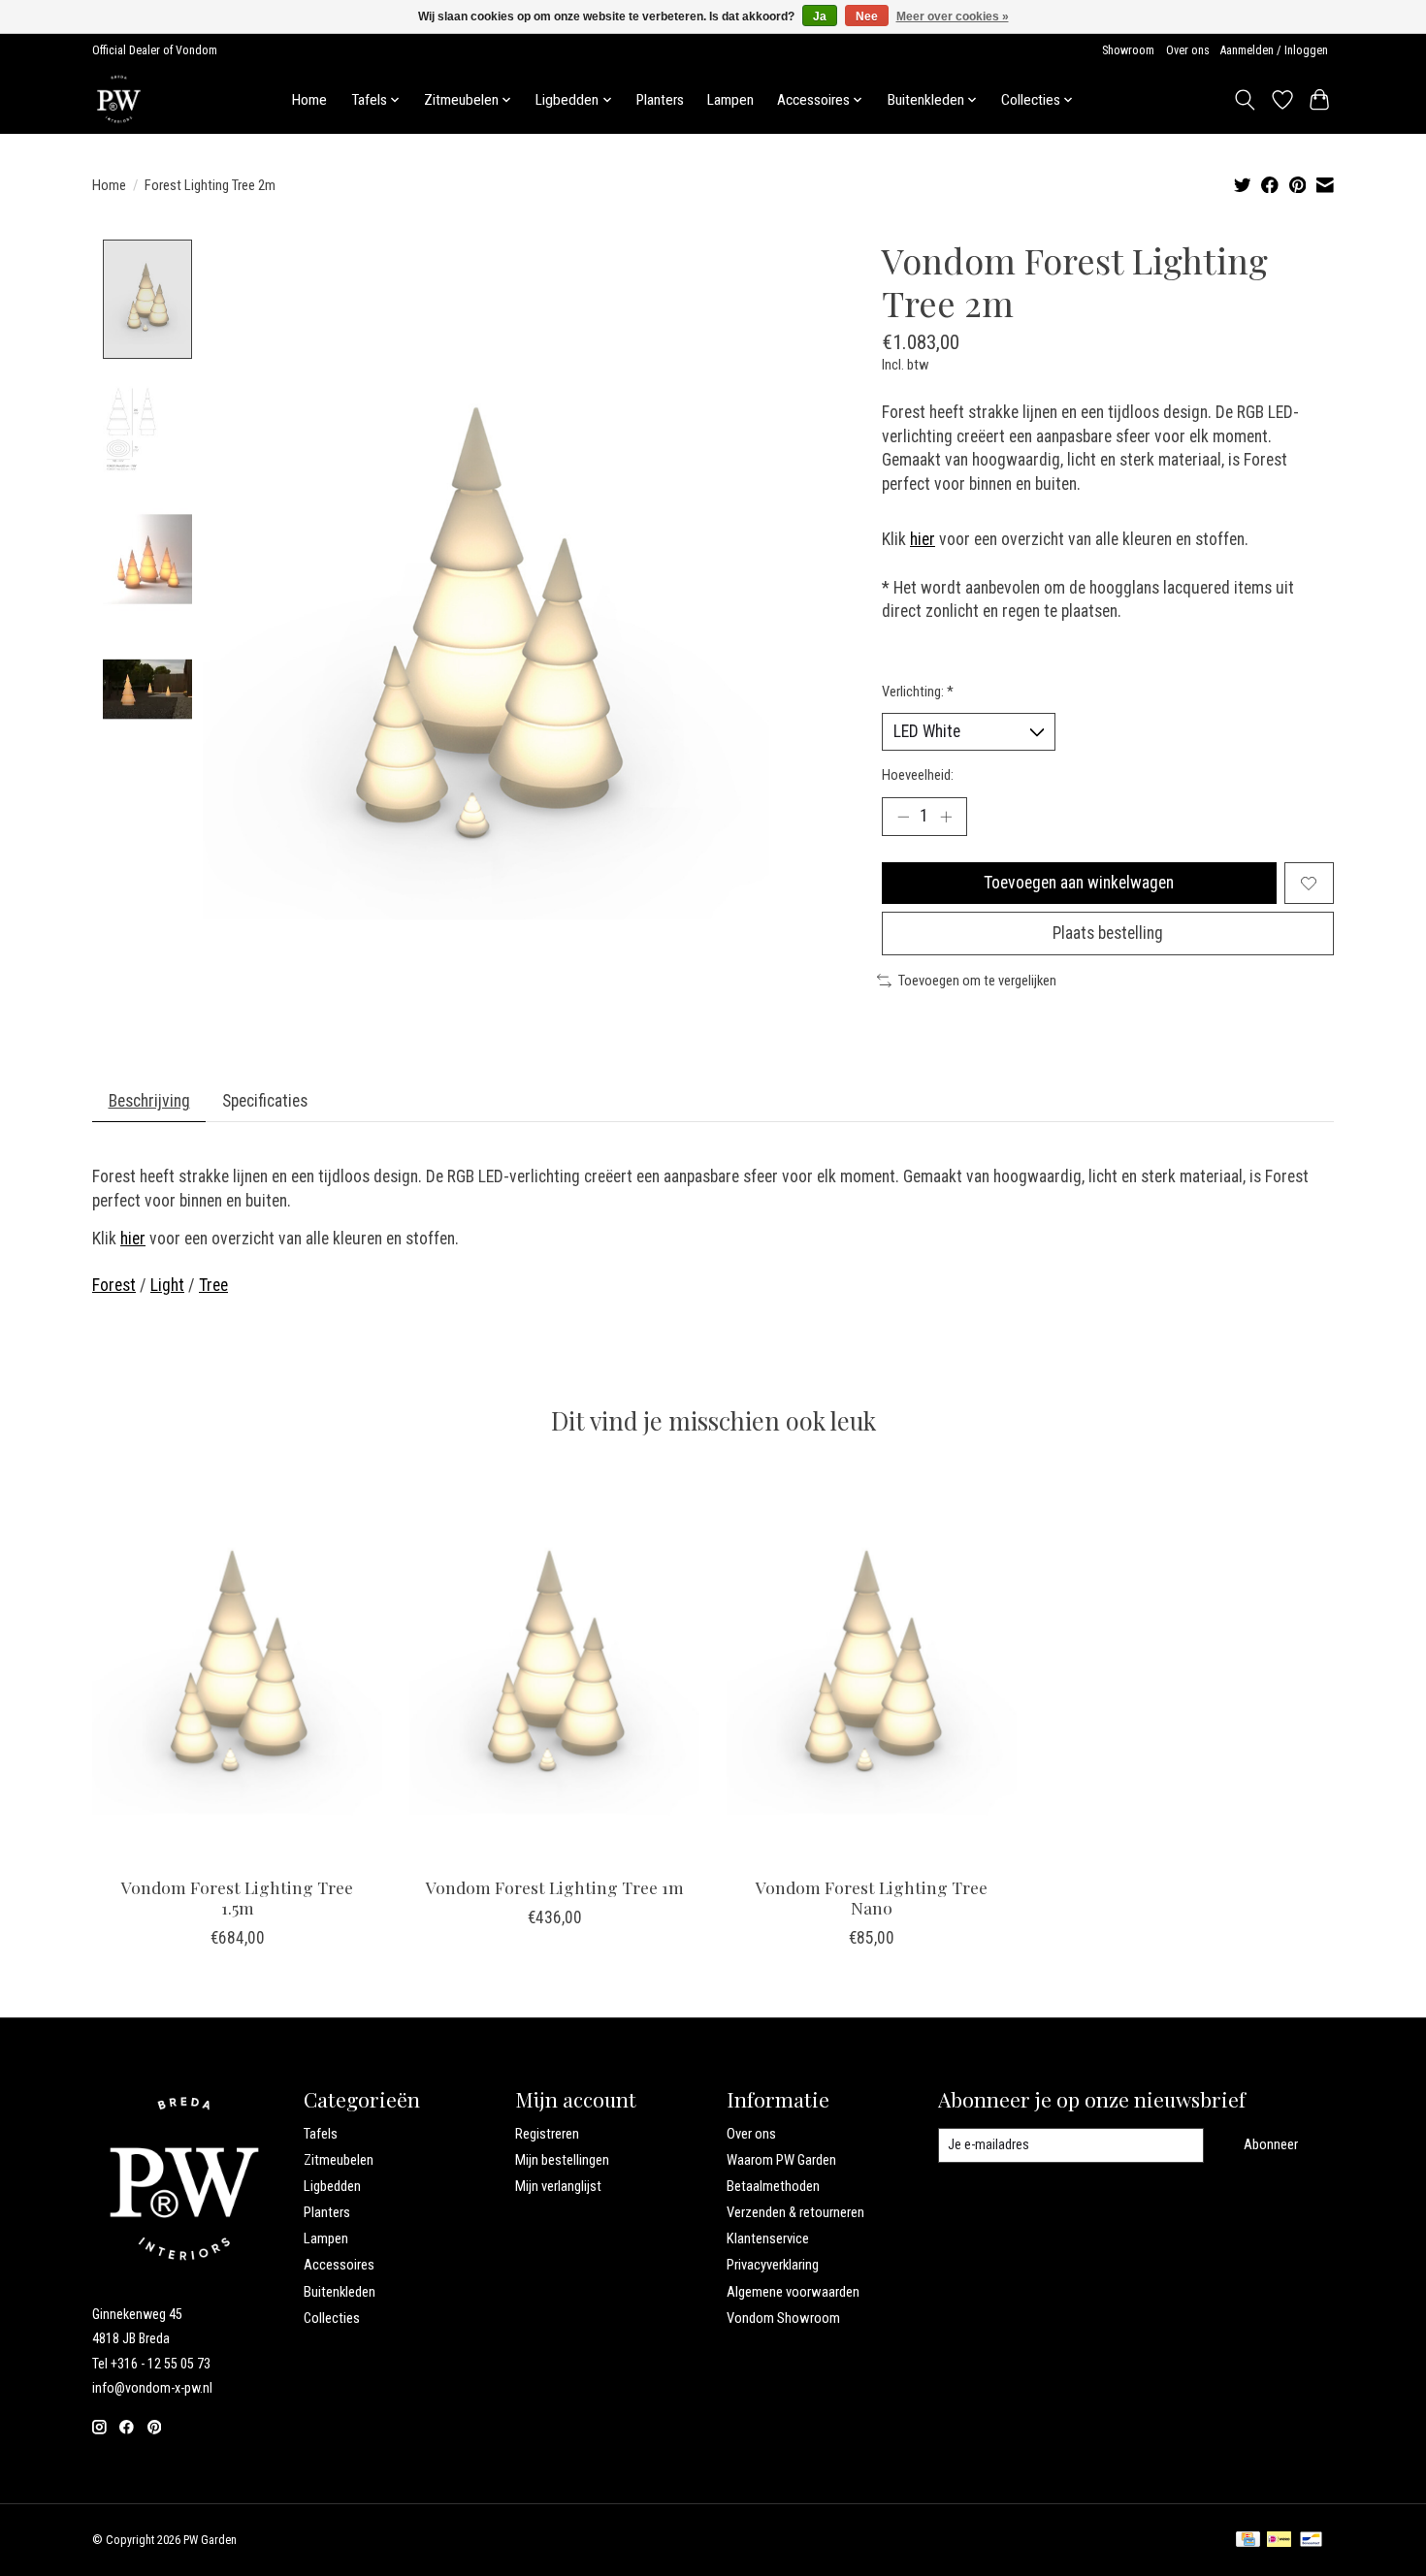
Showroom (1128, 50)
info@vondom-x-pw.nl (152, 2388)
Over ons (1188, 50)
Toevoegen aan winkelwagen (1079, 883)
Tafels (321, 2134)
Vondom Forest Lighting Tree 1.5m (237, 1897)
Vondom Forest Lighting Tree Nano (872, 1897)
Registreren (547, 2134)
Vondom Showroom (783, 2318)
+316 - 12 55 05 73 (161, 2364)
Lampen (730, 100)
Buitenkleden (340, 2292)
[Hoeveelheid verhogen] (946, 817)
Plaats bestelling (1108, 933)
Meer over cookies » (953, 16)
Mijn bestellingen (562, 2160)
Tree (213, 1285)
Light (167, 1285)
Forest (114, 1285)
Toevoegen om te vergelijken (977, 981)
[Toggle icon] (1245, 100)
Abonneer (1271, 2144)
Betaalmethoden (773, 2186)
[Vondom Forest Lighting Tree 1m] (554, 1667)
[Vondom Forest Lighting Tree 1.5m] (237, 1667)
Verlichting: (918, 692)
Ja (820, 16)
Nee (867, 16)
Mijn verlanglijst (558, 2186)
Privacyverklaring (773, 2265)
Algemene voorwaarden (793, 2292)
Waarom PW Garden (781, 2160)
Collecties (332, 2318)
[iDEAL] (1279, 2541)
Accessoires (339, 2265)
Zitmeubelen (339, 2160)
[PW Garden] (119, 99)
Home (309, 100)
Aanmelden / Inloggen (1274, 50)
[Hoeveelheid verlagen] (903, 817)
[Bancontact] (1311, 2541)
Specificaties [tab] (265, 1101)
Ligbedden (332, 2186)
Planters (660, 100)
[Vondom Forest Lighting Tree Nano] (872, 1667)
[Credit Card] (1248, 2541)
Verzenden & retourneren (795, 2212)
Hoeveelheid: (918, 775)
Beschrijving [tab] (149, 1101)
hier (923, 539)
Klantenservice (768, 2238)
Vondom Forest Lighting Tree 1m (555, 1887)
